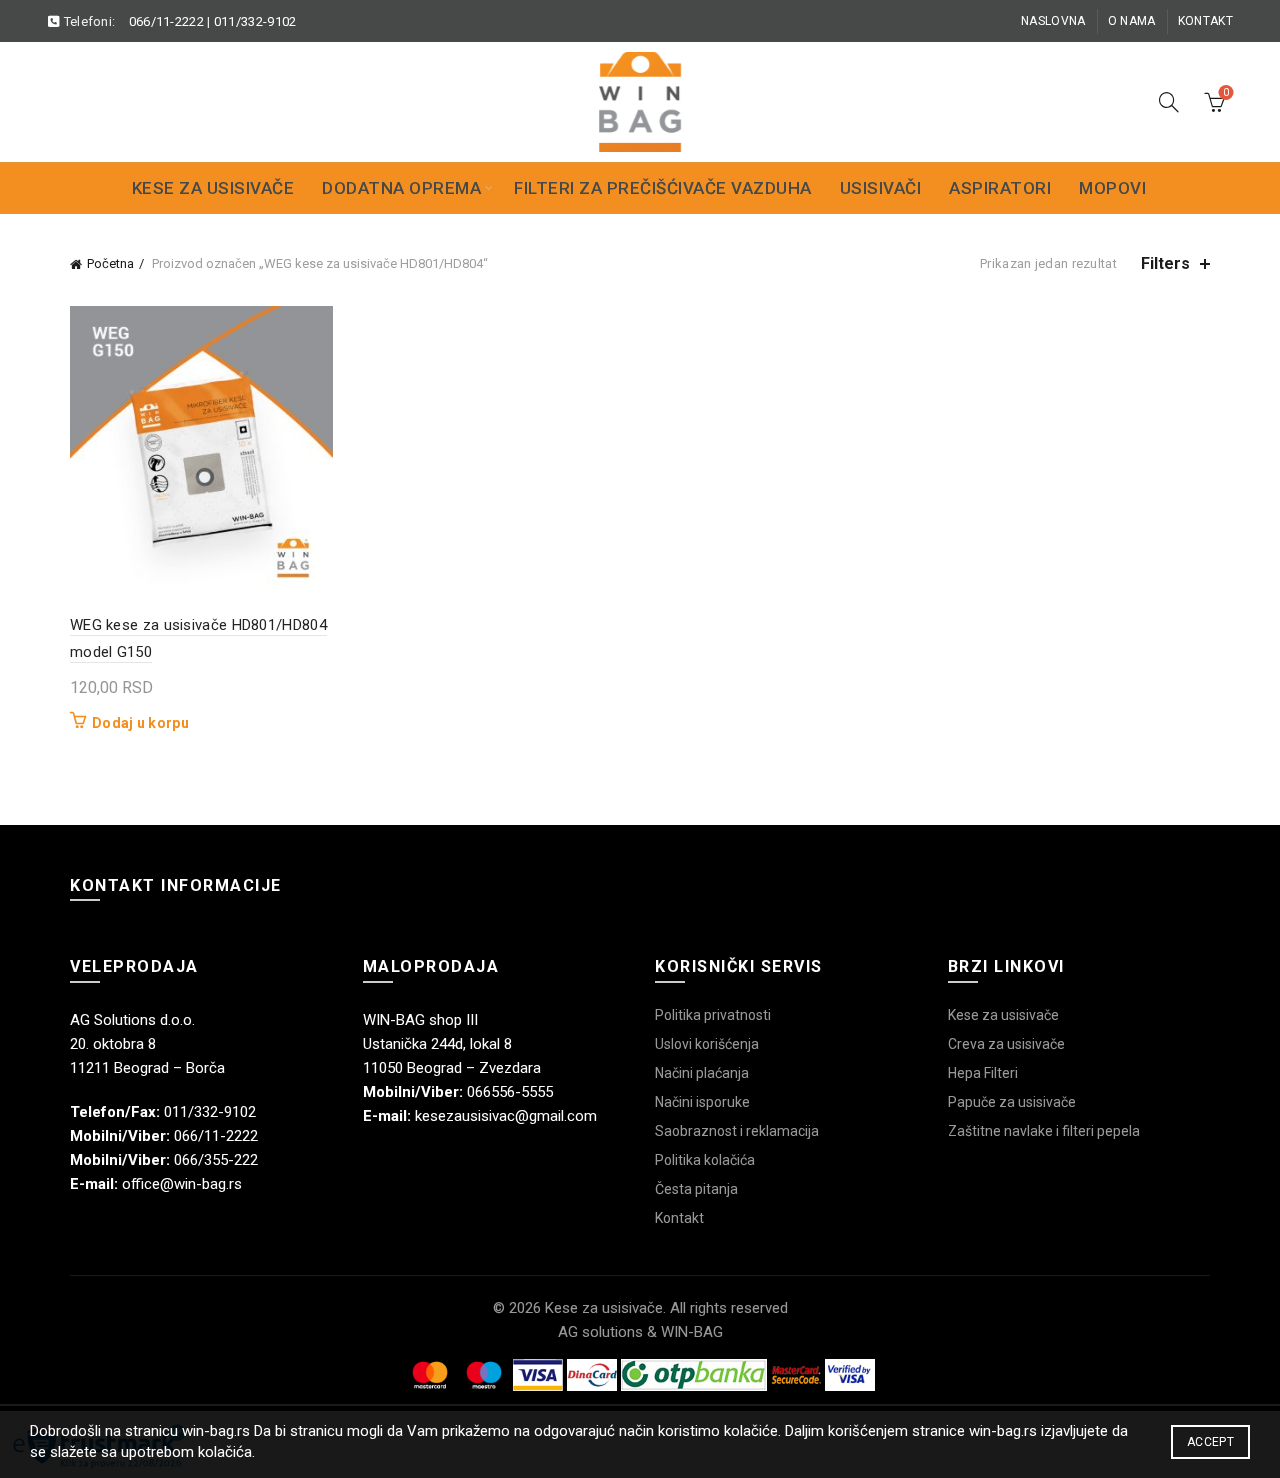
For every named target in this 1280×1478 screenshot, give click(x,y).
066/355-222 (216, 1160)
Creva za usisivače (1006, 1044)
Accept (1210, 1442)
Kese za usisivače (213, 188)
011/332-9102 (255, 21)
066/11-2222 (166, 21)
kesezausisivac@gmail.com (506, 1116)
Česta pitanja (696, 1189)
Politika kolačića (705, 1160)
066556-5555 (510, 1092)
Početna (110, 263)
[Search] (1169, 102)
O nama (1132, 21)
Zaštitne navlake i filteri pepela (1044, 1131)
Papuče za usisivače (1012, 1102)
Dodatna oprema (401, 188)
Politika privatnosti (713, 1015)
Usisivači (881, 188)
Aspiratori (1000, 188)
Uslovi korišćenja (707, 1044)
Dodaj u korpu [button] (140, 723)
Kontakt (1205, 21)
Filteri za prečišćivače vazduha (663, 188)
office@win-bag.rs (182, 1184)
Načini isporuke (702, 1102)
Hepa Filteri (983, 1073)
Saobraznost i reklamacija (737, 1131)
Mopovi (1112, 188)
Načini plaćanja (702, 1073)
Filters (1165, 263)
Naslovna (1053, 21)
